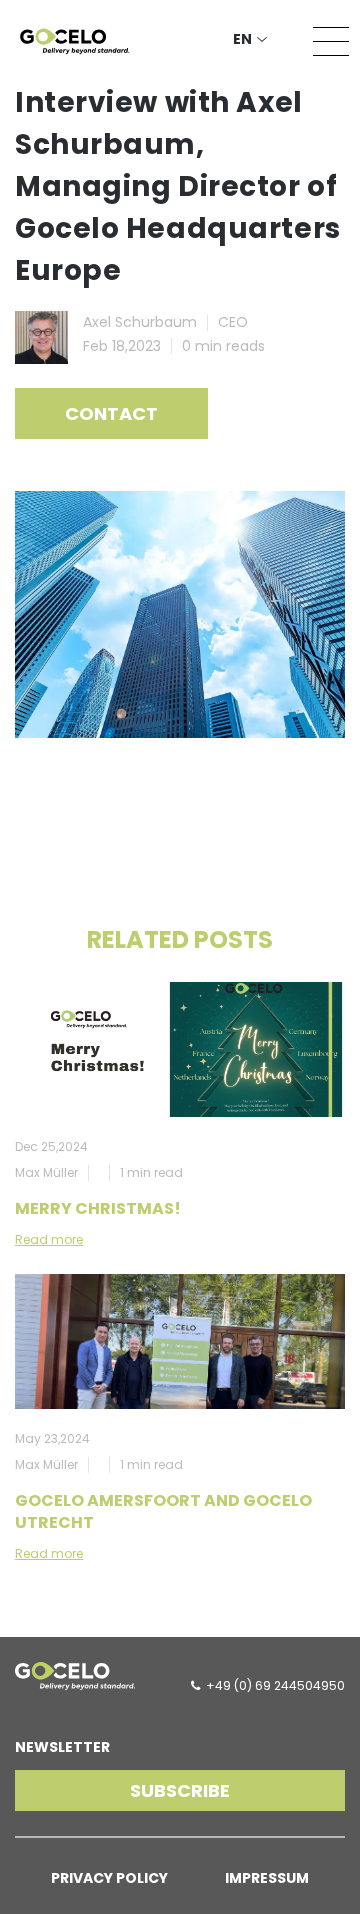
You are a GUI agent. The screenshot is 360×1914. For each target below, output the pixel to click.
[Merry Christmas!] (180, 1049)
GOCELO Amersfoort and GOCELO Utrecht (163, 1511)
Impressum (267, 1878)
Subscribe (180, 1790)
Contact (111, 413)
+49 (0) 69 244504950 (275, 1685)
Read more (49, 1239)
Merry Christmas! (98, 1208)
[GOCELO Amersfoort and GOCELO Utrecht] (180, 1341)
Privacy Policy (109, 1878)
